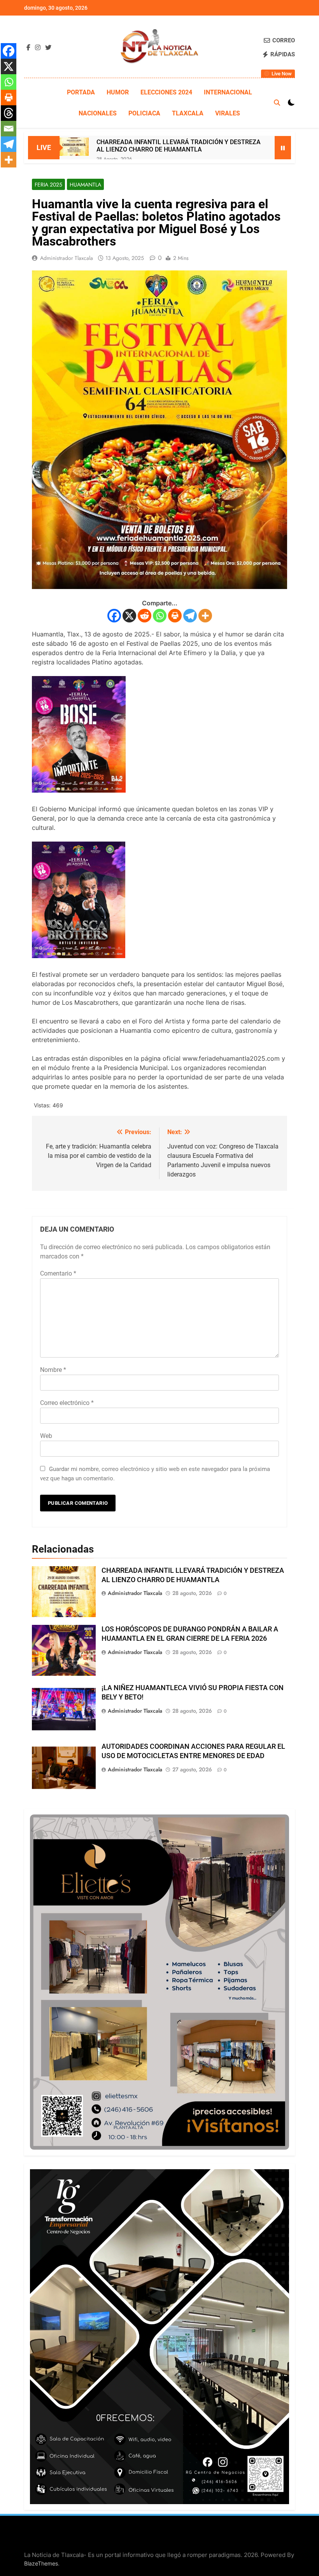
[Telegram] (190, 616)
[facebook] (28, 48)
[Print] (175, 616)
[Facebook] (114, 616)
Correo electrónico (67, 1403)
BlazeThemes (41, 2563)
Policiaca (144, 113)
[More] (205, 616)
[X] (129, 616)
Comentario (58, 1273)
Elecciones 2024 (166, 92)
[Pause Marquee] (283, 148)
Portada (81, 92)
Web (46, 1436)
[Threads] (9, 113)
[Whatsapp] (160, 616)
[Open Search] (277, 103)
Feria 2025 (48, 185)
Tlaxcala (188, 113)
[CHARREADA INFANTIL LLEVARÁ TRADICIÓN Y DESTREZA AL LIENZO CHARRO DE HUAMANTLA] (74, 147)
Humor (118, 92)
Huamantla (85, 185)
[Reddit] (145, 616)
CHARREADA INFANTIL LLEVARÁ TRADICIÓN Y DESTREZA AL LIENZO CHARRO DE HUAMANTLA (179, 146)
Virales (228, 113)
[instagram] (38, 48)
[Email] (9, 129)
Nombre (53, 1370)
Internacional (228, 92)
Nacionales (98, 113)
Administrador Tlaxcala (67, 258)
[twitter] (48, 48)
